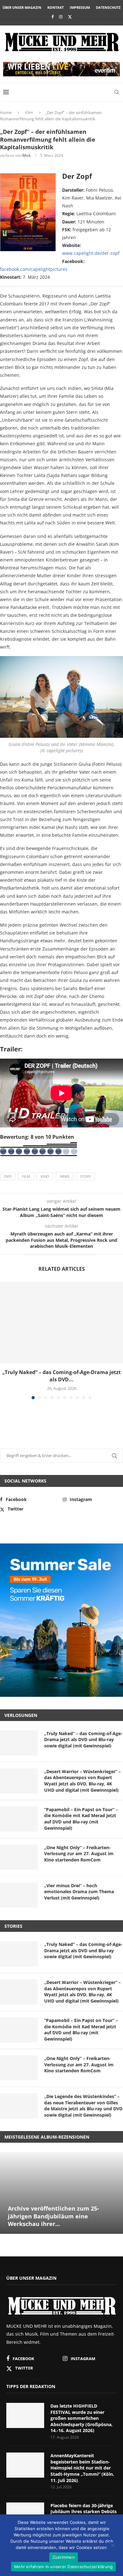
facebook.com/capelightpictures (34, 269)
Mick (26, 155)
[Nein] (113, 2546)
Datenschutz (108, 7)
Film (29, 112)
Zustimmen (64, 2557)
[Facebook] (53, 17)
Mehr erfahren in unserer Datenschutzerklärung (63, 2567)
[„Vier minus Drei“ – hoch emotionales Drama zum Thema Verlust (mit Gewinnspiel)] (19, 1895)
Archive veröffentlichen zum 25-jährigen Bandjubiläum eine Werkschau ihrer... (53, 2216)
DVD (8, 1176)
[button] (5, 1340)
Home (6, 112)
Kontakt (56, 7)
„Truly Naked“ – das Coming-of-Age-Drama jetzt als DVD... (61, 1376)
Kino (45, 1176)
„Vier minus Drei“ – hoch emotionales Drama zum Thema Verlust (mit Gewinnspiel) (79, 1892)
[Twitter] (70, 17)
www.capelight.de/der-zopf (91, 253)
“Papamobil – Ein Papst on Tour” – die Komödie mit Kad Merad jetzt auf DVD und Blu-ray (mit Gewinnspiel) (81, 1819)
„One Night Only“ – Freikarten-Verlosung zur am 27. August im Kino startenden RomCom (79, 1854)
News (65, 1176)
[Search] (117, 92)
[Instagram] (61, 17)
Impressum (80, 7)
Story (85, 1176)
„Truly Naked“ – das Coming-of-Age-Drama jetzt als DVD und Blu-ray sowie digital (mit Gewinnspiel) (83, 1740)
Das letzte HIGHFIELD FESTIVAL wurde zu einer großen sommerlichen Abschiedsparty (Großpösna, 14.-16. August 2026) (82, 2418)
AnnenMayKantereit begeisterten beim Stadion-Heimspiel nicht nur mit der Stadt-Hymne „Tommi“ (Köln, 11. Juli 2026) (82, 2468)
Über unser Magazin (22, 7)
